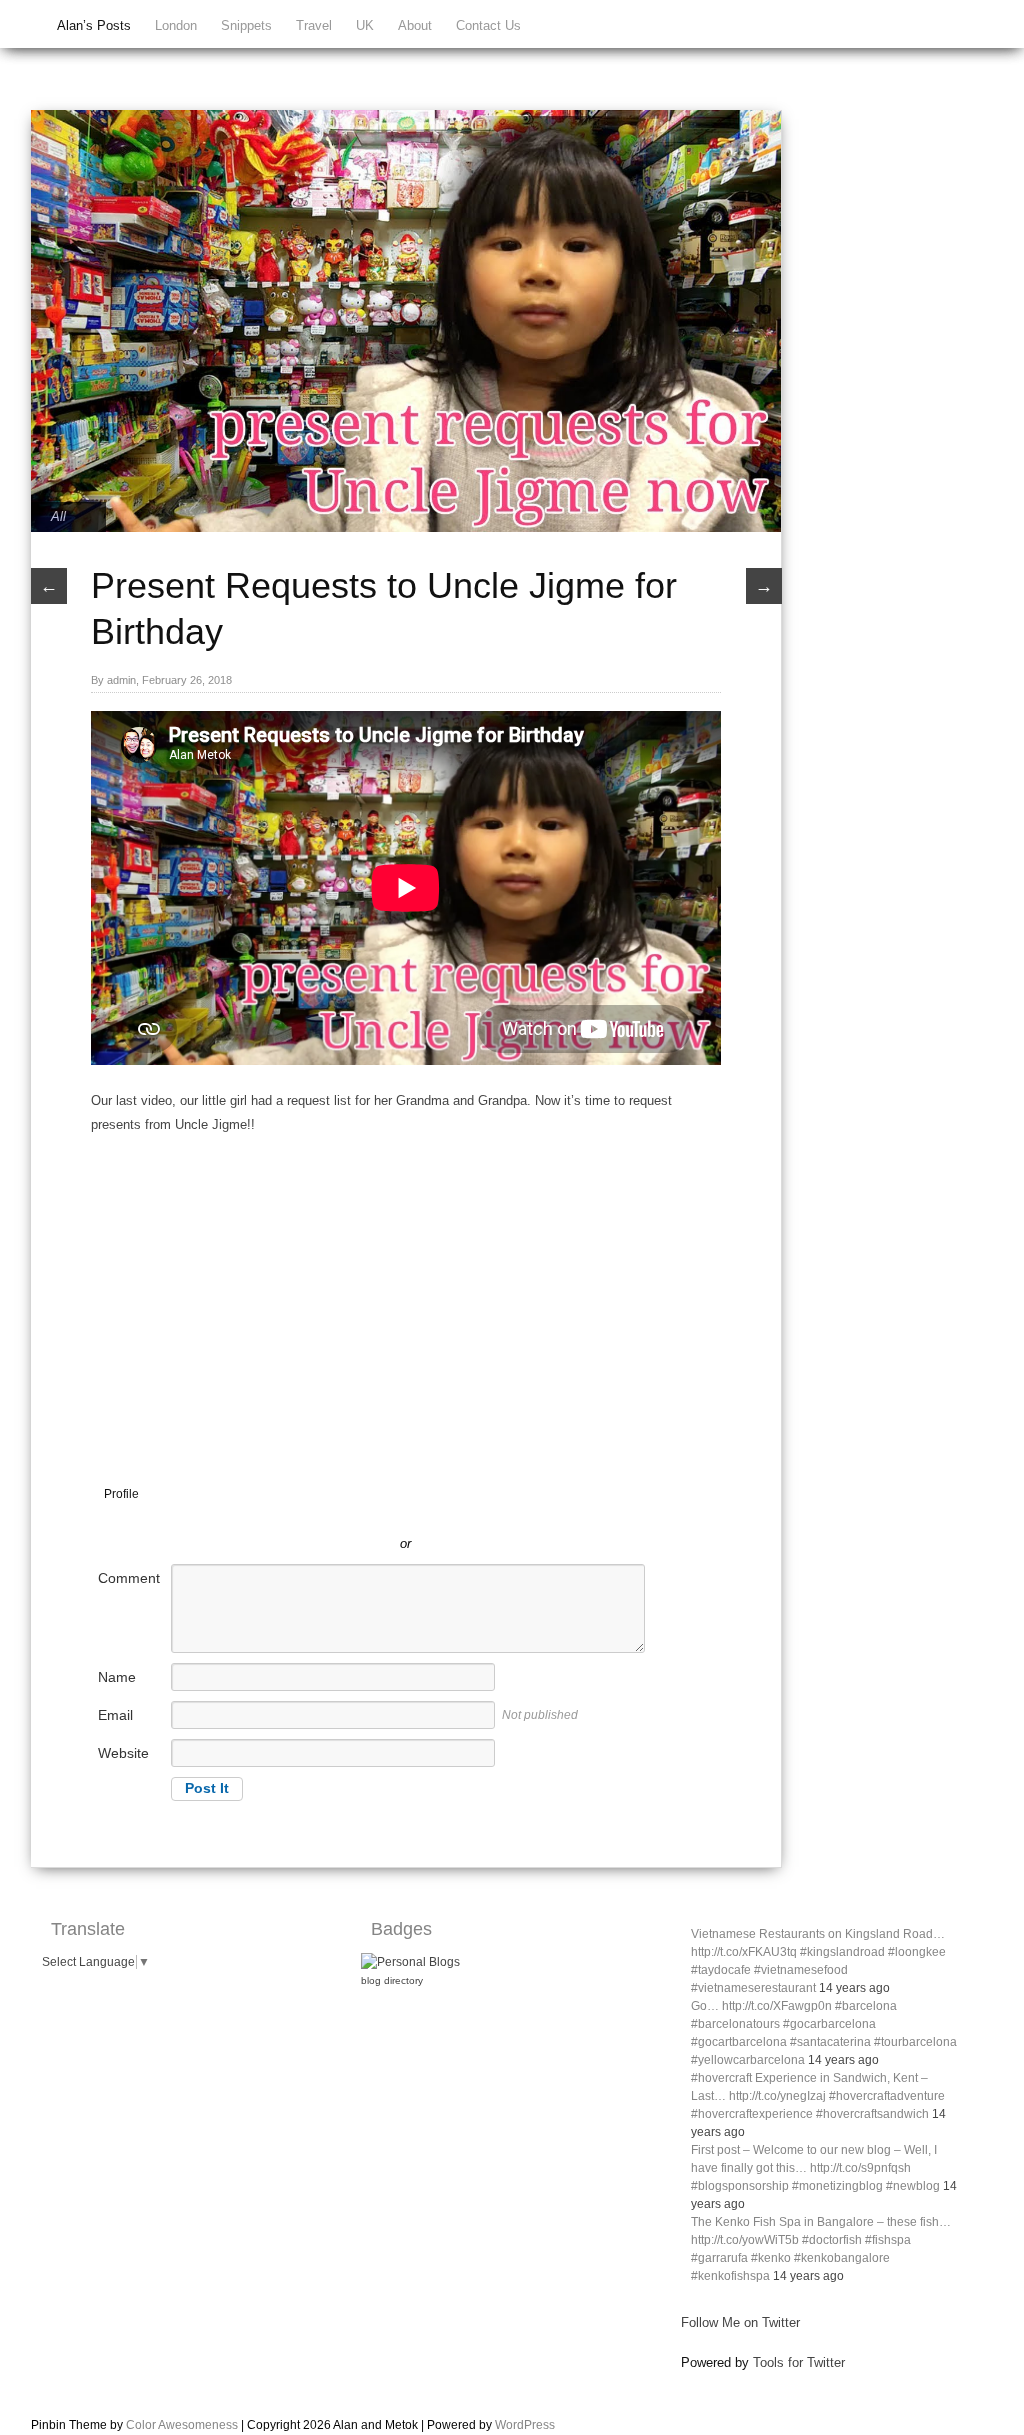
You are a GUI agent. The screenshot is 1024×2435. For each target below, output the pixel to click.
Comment (129, 1578)
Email (115, 1715)
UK (365, 25)
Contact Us (488, 25)
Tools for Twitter (799, 2362)
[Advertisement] (406, 1285)
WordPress (525, 2425)
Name (117, 1677)
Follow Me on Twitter (740, 2322)
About (415, 25)
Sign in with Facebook (496, 1514)
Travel (314, 25)
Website (123, 1753)
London (176, 25)
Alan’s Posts (94, 25)
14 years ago (854, 1988)
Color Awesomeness (182, 2425)
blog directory (392, 1980)
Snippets (246, 25)
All (58, 516)
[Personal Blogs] (410, 1962)
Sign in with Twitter (316, 1514)
